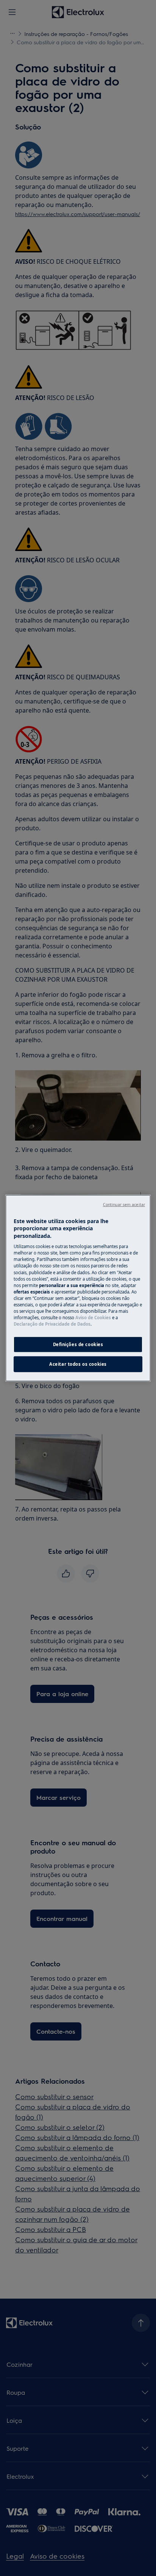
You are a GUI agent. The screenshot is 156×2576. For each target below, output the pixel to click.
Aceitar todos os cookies (78, 1364)
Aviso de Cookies (93, 1318)
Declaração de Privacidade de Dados (52, 1324)
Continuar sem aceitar (124, 1204)
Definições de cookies (78, 1344)
